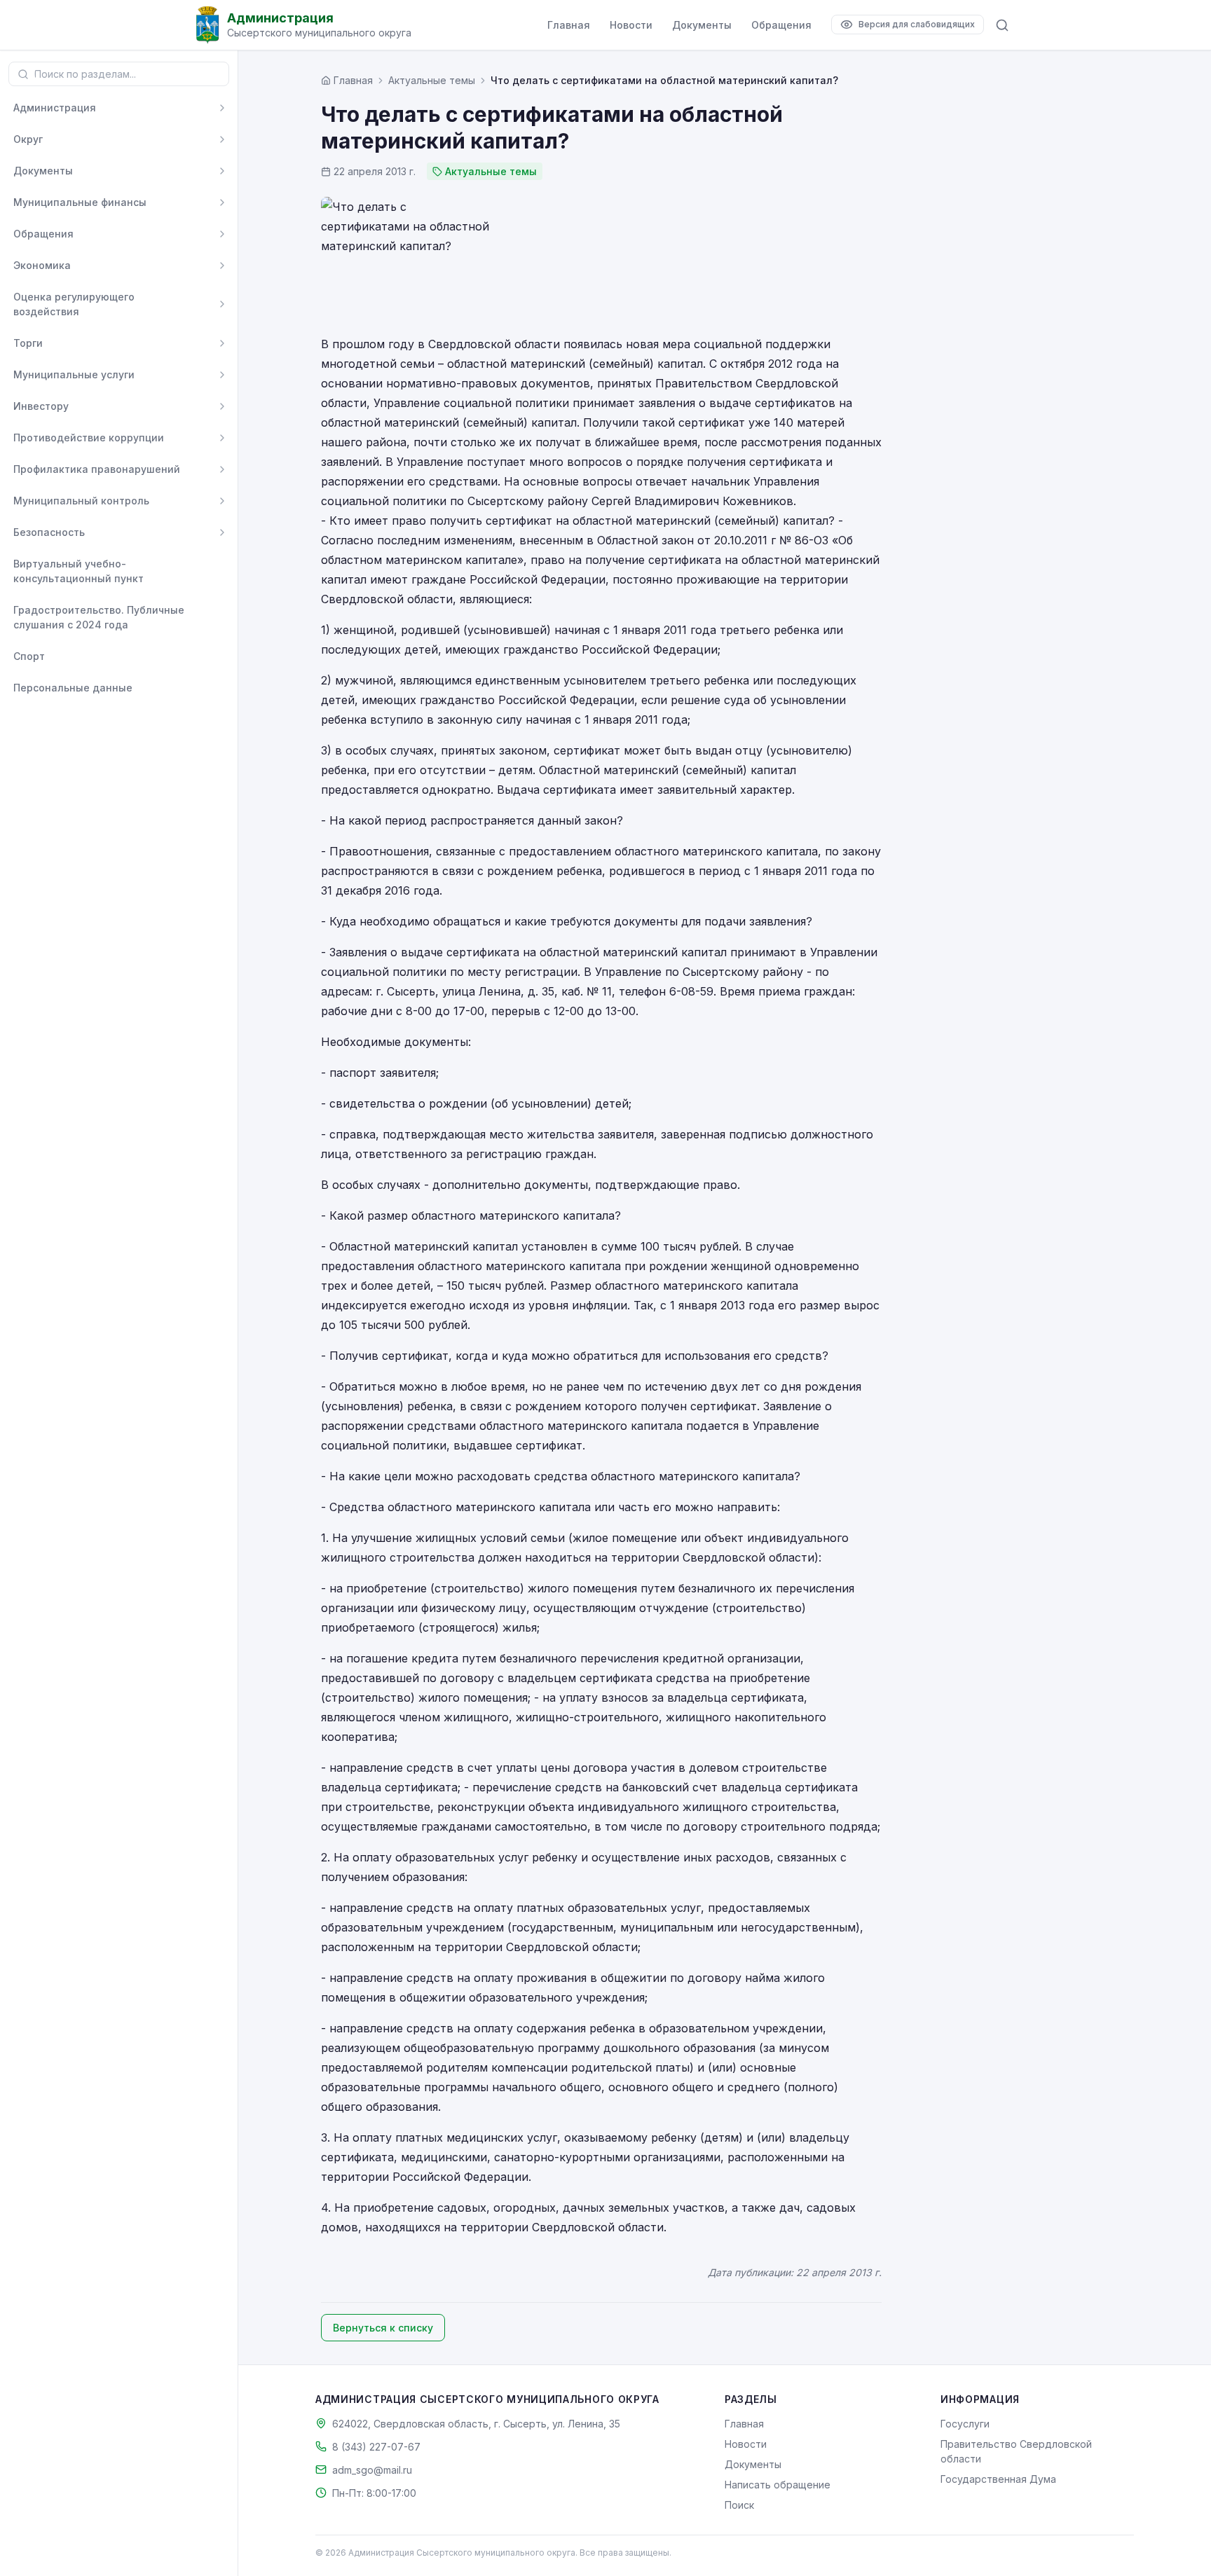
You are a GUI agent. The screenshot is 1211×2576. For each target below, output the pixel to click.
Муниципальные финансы (80, 202)
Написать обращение (778, 2485)
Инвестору (41, 406)
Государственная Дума (998, 2479)
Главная (569, 25)
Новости (631, 25)
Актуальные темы (432, 80)
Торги (28, 343)
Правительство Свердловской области (1016, 2451)
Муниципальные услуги (74, 374)
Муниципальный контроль (81, 501)
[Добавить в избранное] (222, 571)
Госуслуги (965, 2424)
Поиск (739, 2505)
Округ (28, 139)
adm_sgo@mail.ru (372, 2470)
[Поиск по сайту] (1002, 25)
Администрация (55, 108)
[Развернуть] (222, 108)
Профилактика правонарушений (97, 469)
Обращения (781, 25)
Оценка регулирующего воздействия (74, 304)
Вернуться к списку (383, 2328)
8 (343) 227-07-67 (376, 2447)
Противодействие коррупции (89, 438)
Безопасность (49, 532)
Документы (702, 25)
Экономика (42, 265)
